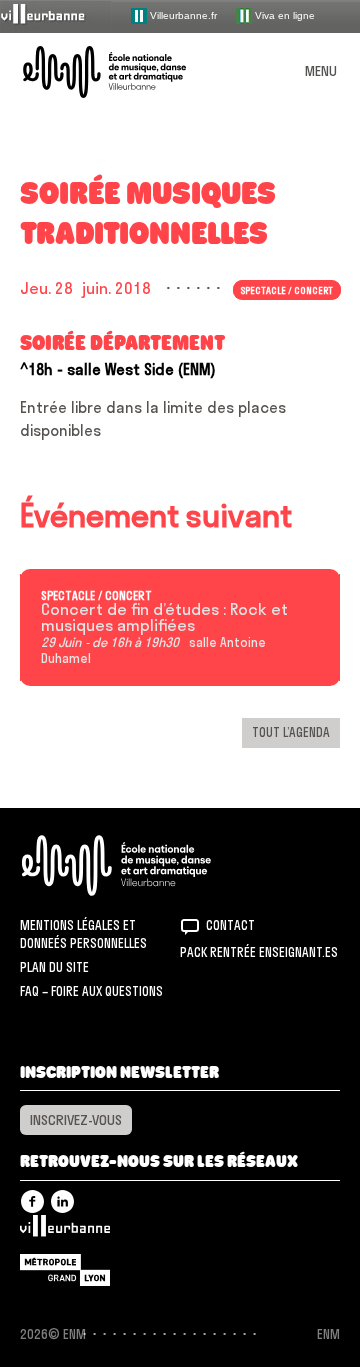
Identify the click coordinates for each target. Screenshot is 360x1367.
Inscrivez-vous (76, 1120)
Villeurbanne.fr (182, 14)
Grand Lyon (65, 1270)
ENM (142, 865)
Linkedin (62, 1201)
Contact (230, 925)
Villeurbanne (65, 1231)
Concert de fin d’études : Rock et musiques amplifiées (164, 618)
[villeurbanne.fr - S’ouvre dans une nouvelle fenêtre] (56, 15)
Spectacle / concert (96, 596)
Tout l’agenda (291, 732)
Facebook (32, 1201)
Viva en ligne (283, 14)
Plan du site (54, 967)
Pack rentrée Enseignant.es (259, 952)
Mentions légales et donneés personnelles (83, 934)
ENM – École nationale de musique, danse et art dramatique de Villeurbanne (128, 72)
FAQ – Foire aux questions (91, 991)
